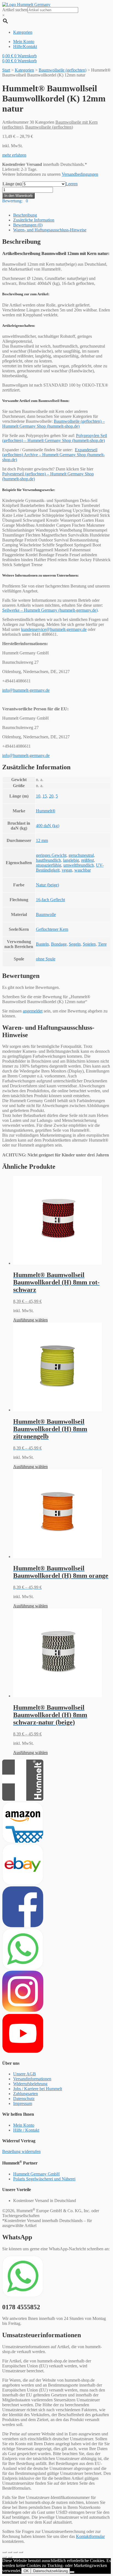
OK (26, 2571)
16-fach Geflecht (50, 900)
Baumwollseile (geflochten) (63, 70)
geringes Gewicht (51, 855)
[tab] (62, 215)
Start (6, 70)
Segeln (75, 944)
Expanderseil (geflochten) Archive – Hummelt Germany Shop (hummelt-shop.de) (53, 455)
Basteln (42, 944)
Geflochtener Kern (52, 929)
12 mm (42, 840)
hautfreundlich (48, 860)
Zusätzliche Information (34, 220)
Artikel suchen (15, 10)
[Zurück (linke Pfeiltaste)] (4, 2557)
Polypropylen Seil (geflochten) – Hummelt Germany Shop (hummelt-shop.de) (55, 438)
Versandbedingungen (80, 174)
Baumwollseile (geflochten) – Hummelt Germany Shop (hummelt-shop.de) (53, 424)
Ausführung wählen (30, 1320)
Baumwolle (46, 914)
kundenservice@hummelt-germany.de (54, 629)
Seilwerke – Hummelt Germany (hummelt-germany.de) (50, 610)
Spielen (89, 944)
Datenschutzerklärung (50, 2571)
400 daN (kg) (48, 826)
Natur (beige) (47, 885)
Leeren (72, 184)
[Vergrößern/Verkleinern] (21, 2552)
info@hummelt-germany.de (26, 690)
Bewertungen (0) (28, 225)
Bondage (59, 944)
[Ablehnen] (72, 2572)
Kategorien (24, 70)
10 (38, 796)
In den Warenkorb (18, 196)
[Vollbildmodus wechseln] (15, 2552)
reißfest (87, 860)
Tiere (102, 944)
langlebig (71, 860)
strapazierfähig (49, 865)
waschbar (83, 870)
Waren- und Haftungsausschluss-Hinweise (50, 230)
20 (51, 796)
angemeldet (33, 1011)
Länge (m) (12, 184)
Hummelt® (46, 811)
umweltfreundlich (79, 865)
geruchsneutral (81, 855)
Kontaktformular (90, 2536)
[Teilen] (10, 2552)
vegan (67, 870)
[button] (14, 155)
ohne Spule (46, 959)
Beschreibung (25, 215)
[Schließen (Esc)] (4, 2552)
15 (45, 796)
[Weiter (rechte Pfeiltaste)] (10, 2557)
